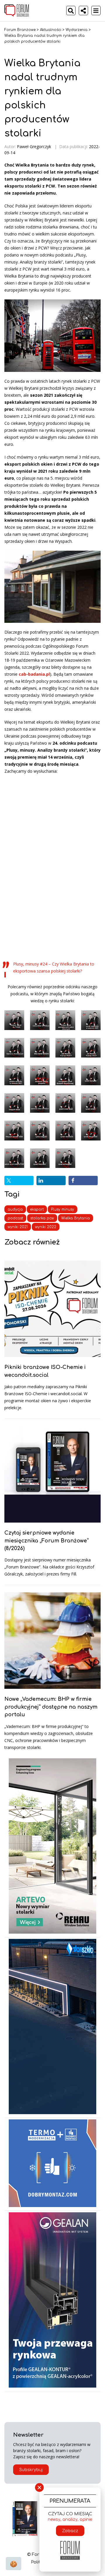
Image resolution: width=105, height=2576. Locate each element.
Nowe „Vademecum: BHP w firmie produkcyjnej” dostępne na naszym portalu (51, 1707)
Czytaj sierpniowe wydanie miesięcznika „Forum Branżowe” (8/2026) (47, 1541)
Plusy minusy (63, 1209)
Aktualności (51, 30)
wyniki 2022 (46, 1227)
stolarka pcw (42, 1218)
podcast (15, 1218)
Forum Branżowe (20, 30)
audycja (15, 1209)
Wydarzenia (77, 30)
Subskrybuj (31, 2470)
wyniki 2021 (18, 1227)
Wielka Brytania (76, 1218)
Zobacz (70, 2531)
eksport (37, 1209)
